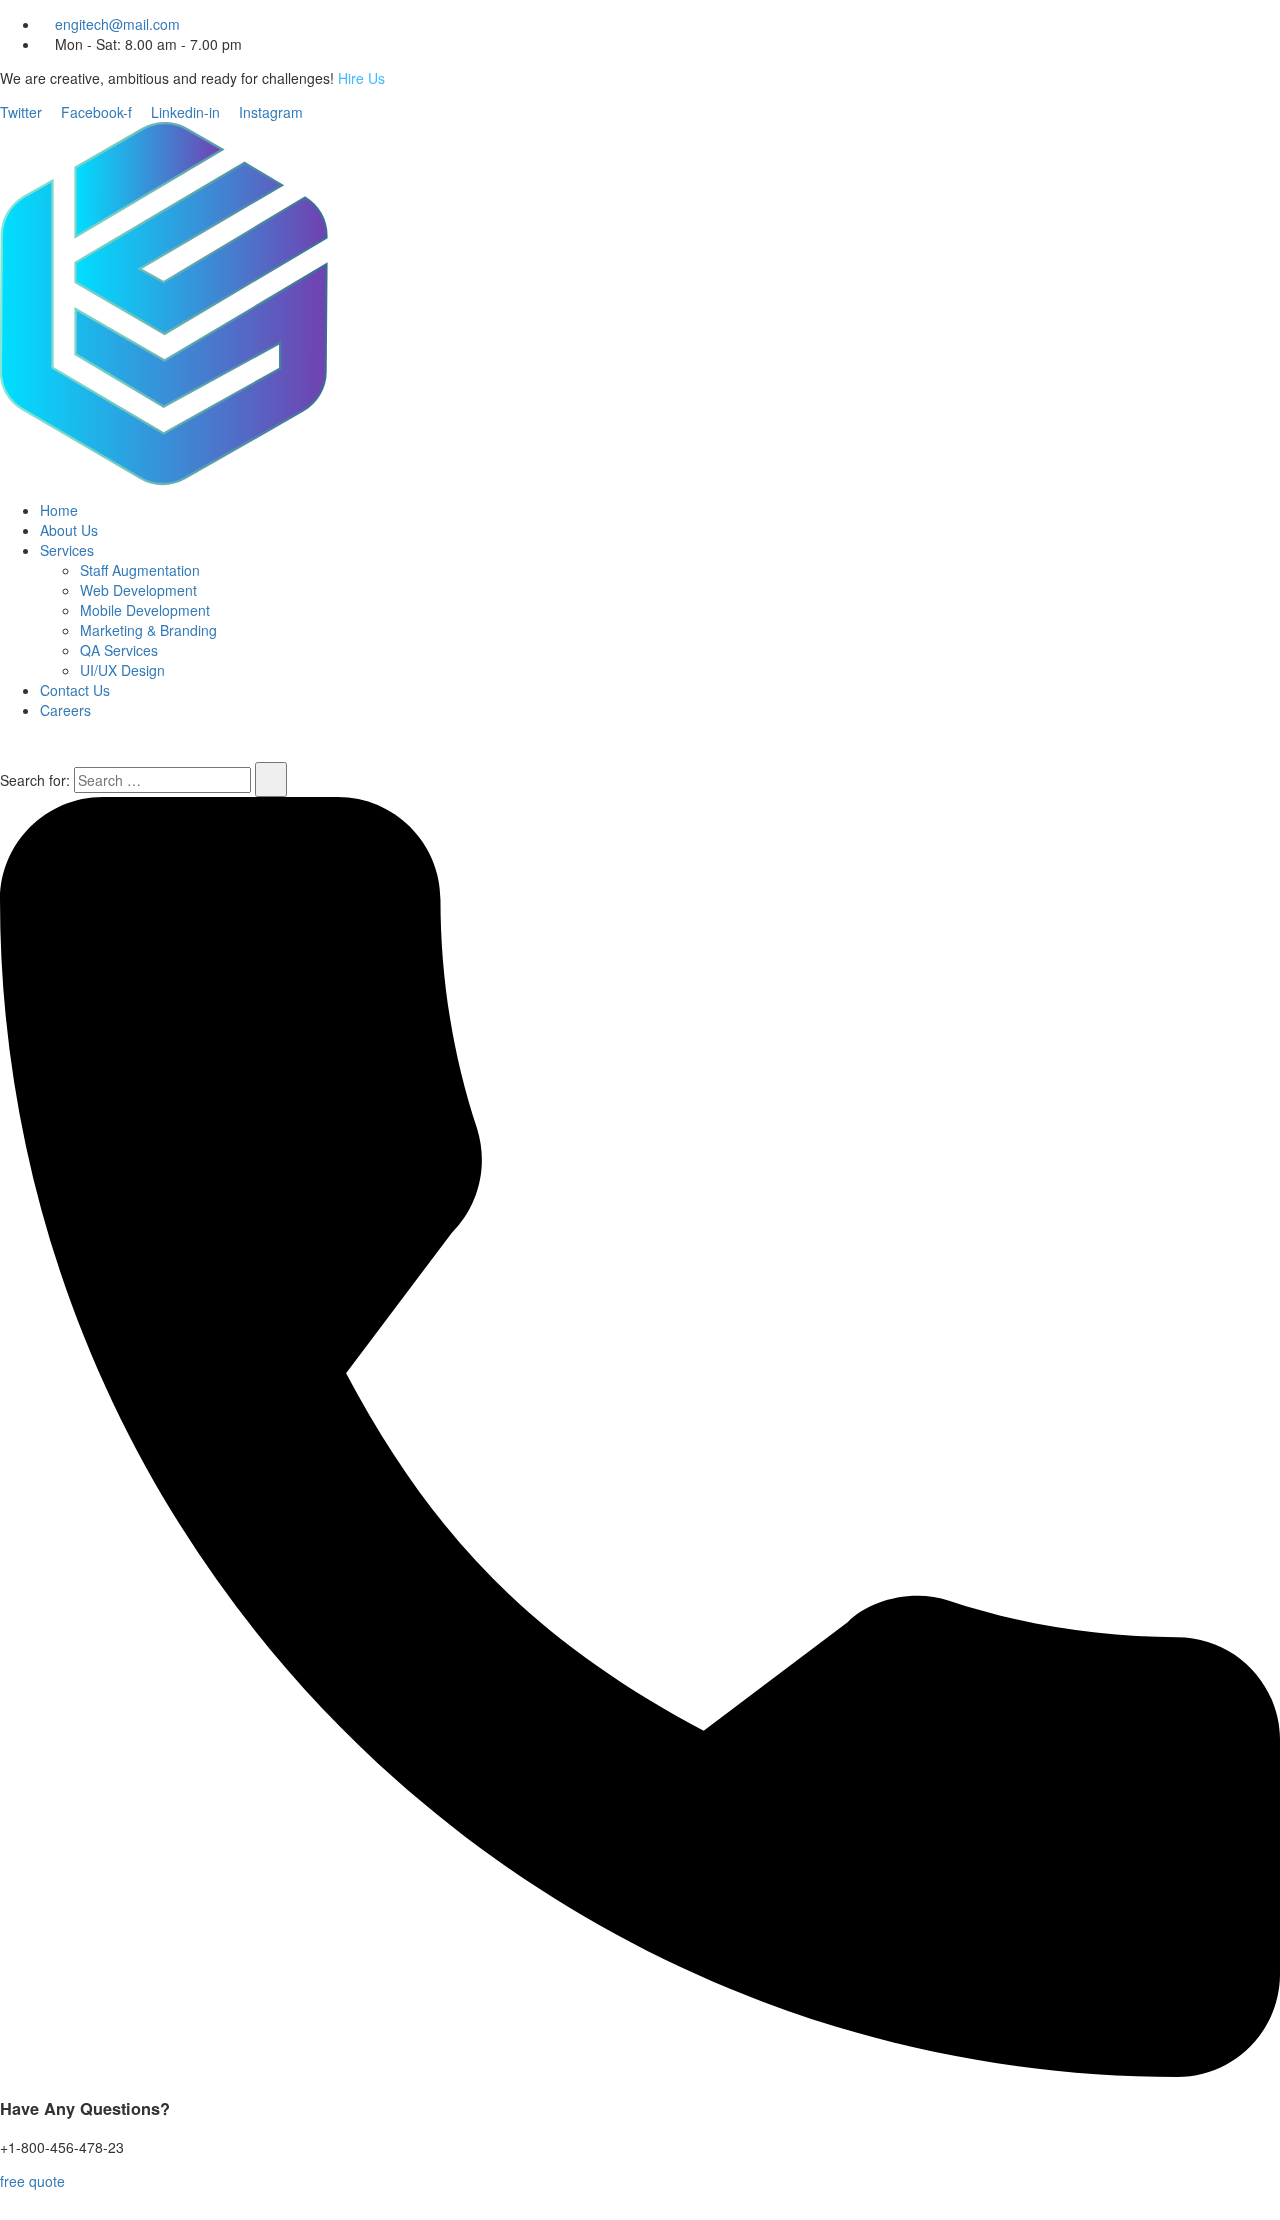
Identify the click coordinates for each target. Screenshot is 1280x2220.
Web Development (138, 590)
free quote (32, 2181)
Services (67, 550)
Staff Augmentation (140, 570)
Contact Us (75, 690)
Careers (65, 710)
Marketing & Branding (148, 630)
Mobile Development (145, 610)
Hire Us (361, 78)
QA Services (119, 650)
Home (59, 510)
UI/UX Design (122, 670)
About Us (69, 530)
